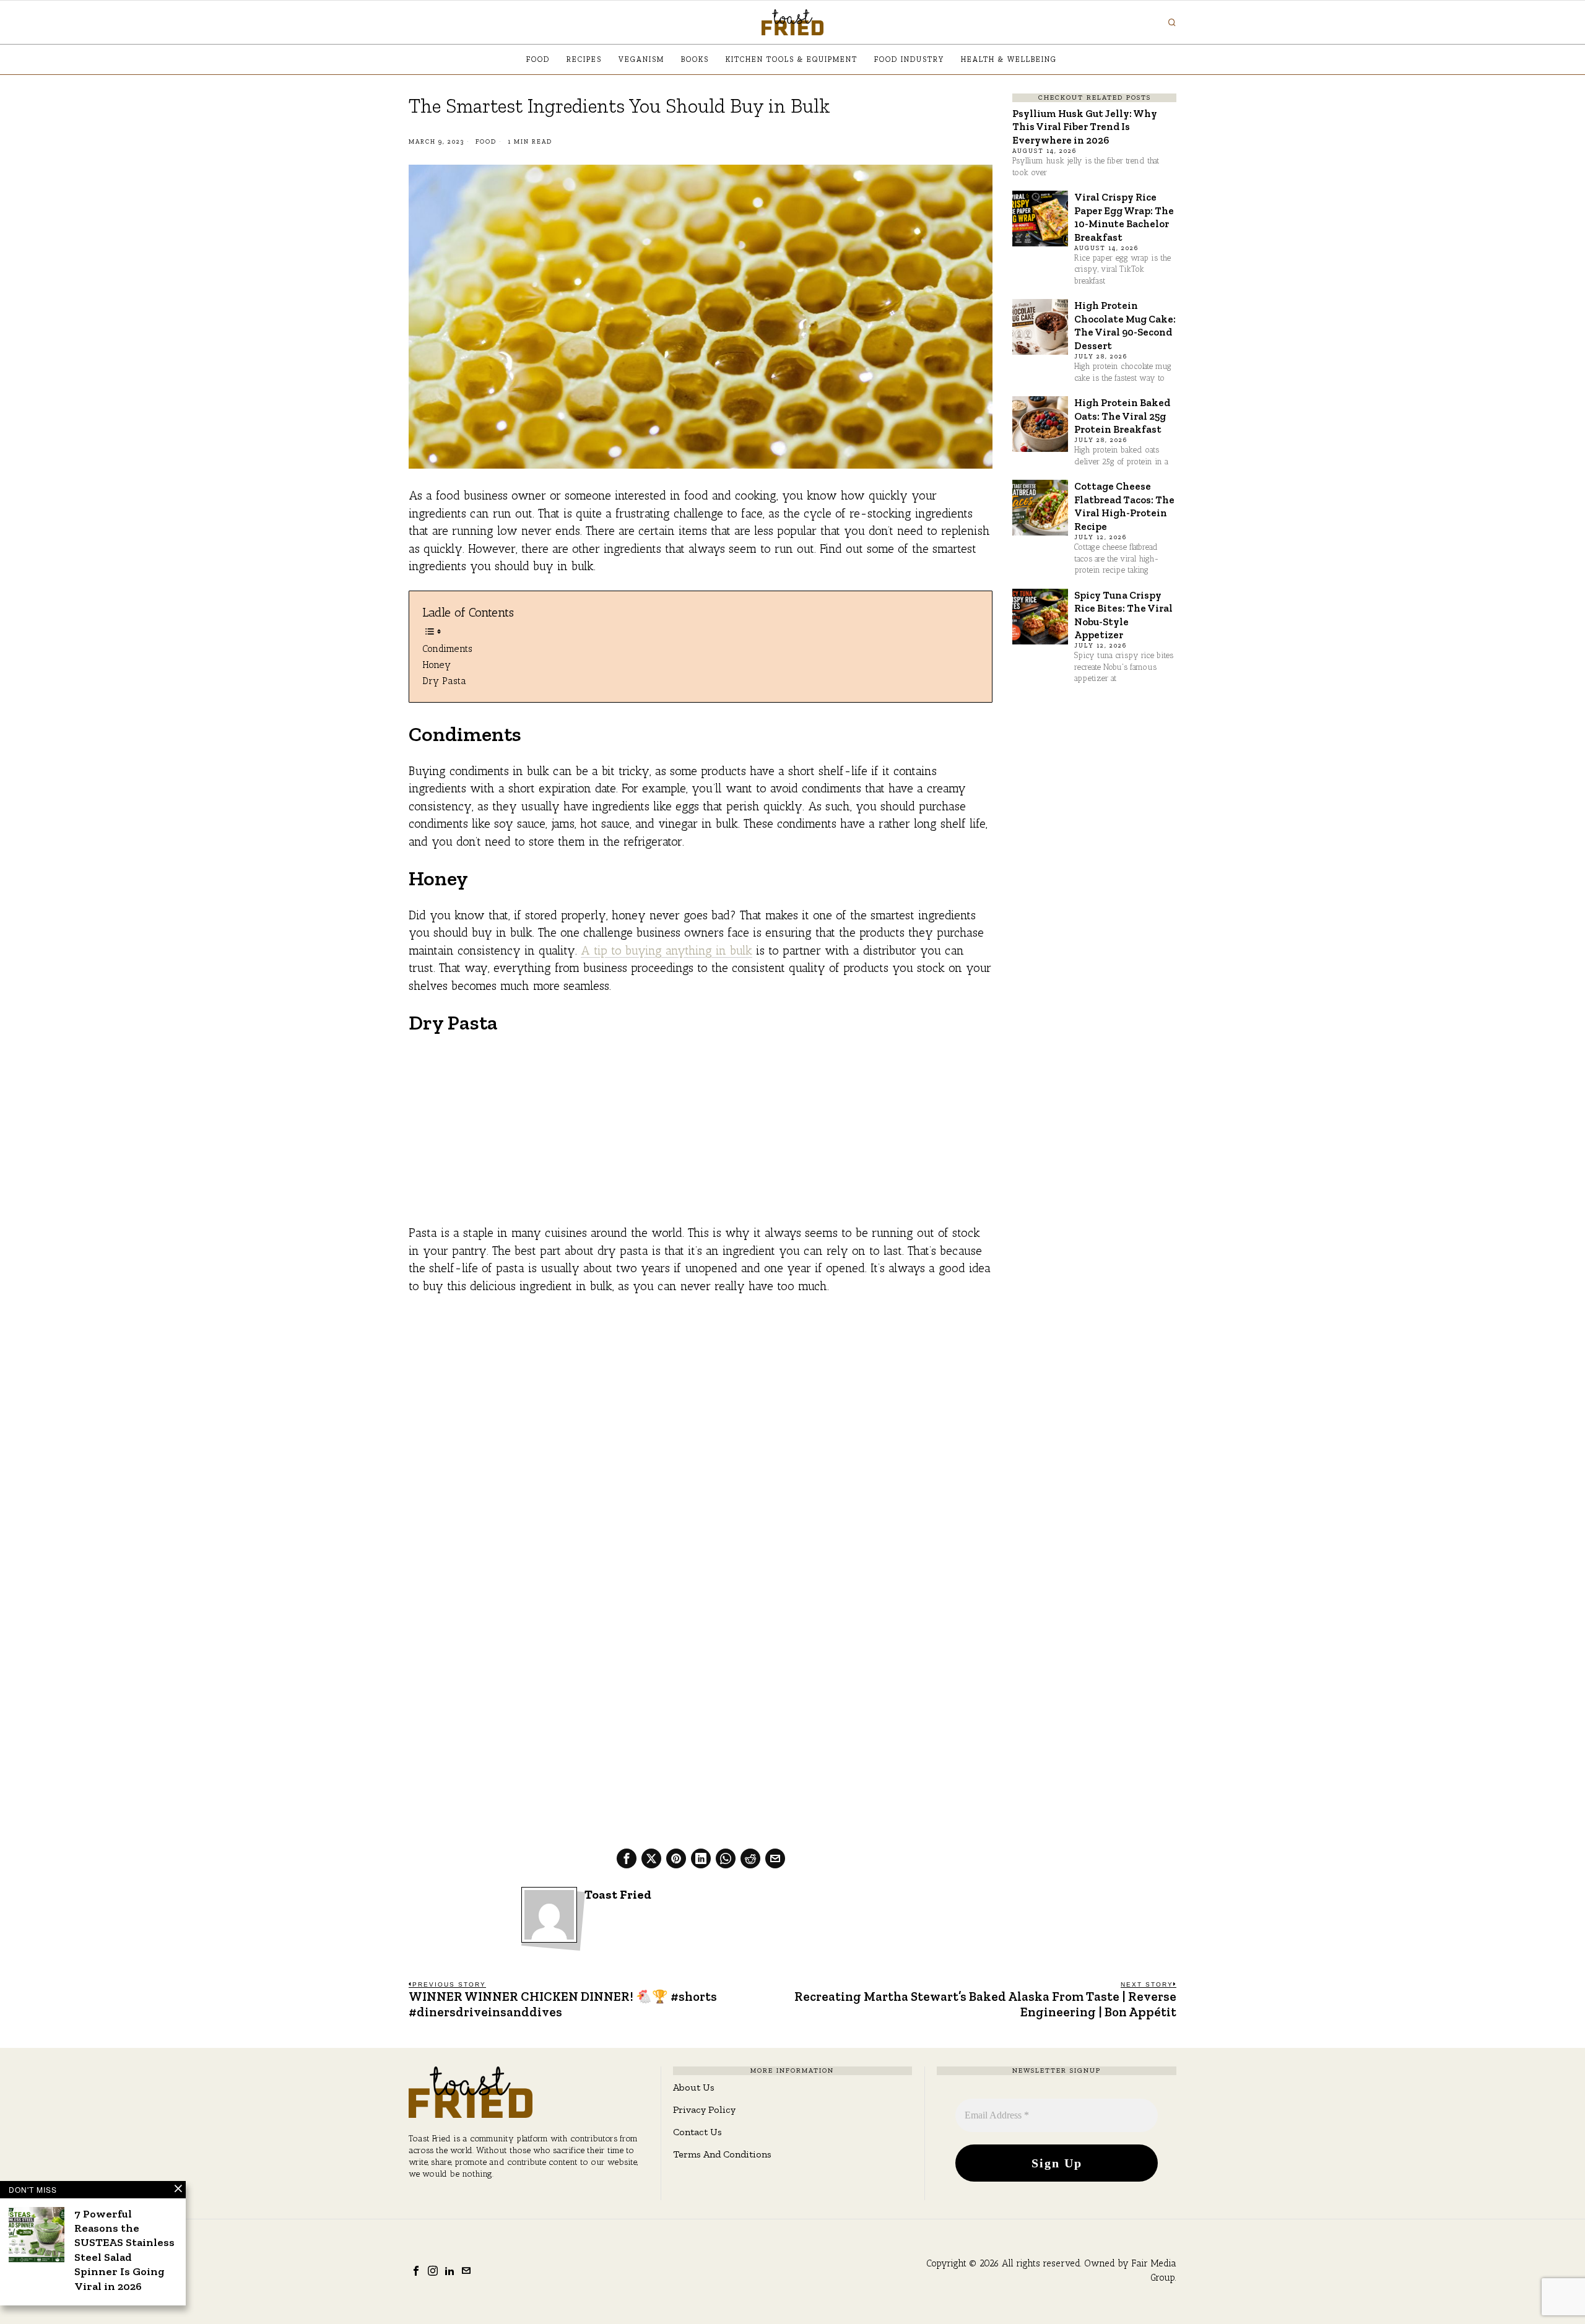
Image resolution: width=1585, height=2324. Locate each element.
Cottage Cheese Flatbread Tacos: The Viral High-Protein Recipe (1124, 506)
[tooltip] (627, 1858)
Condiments (447, 648)
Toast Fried (618, 1895)
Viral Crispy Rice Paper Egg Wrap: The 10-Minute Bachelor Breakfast (1124, 217)
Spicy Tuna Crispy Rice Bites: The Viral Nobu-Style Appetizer (1123, 615)
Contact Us (697, 2132)
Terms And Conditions (722, 2154)
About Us (694, 2087)
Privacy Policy (704, 2109)
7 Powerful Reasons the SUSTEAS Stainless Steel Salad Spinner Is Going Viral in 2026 (124, 2250)
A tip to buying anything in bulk (667, 951)
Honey (436, 665)
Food (486, 142)
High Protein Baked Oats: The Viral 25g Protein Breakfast (1122, 416)
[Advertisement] (701, 1138)
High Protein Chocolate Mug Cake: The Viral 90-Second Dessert (1125, 325)
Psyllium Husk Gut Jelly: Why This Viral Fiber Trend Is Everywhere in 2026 (1085, 127)
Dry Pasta (444, 681)
